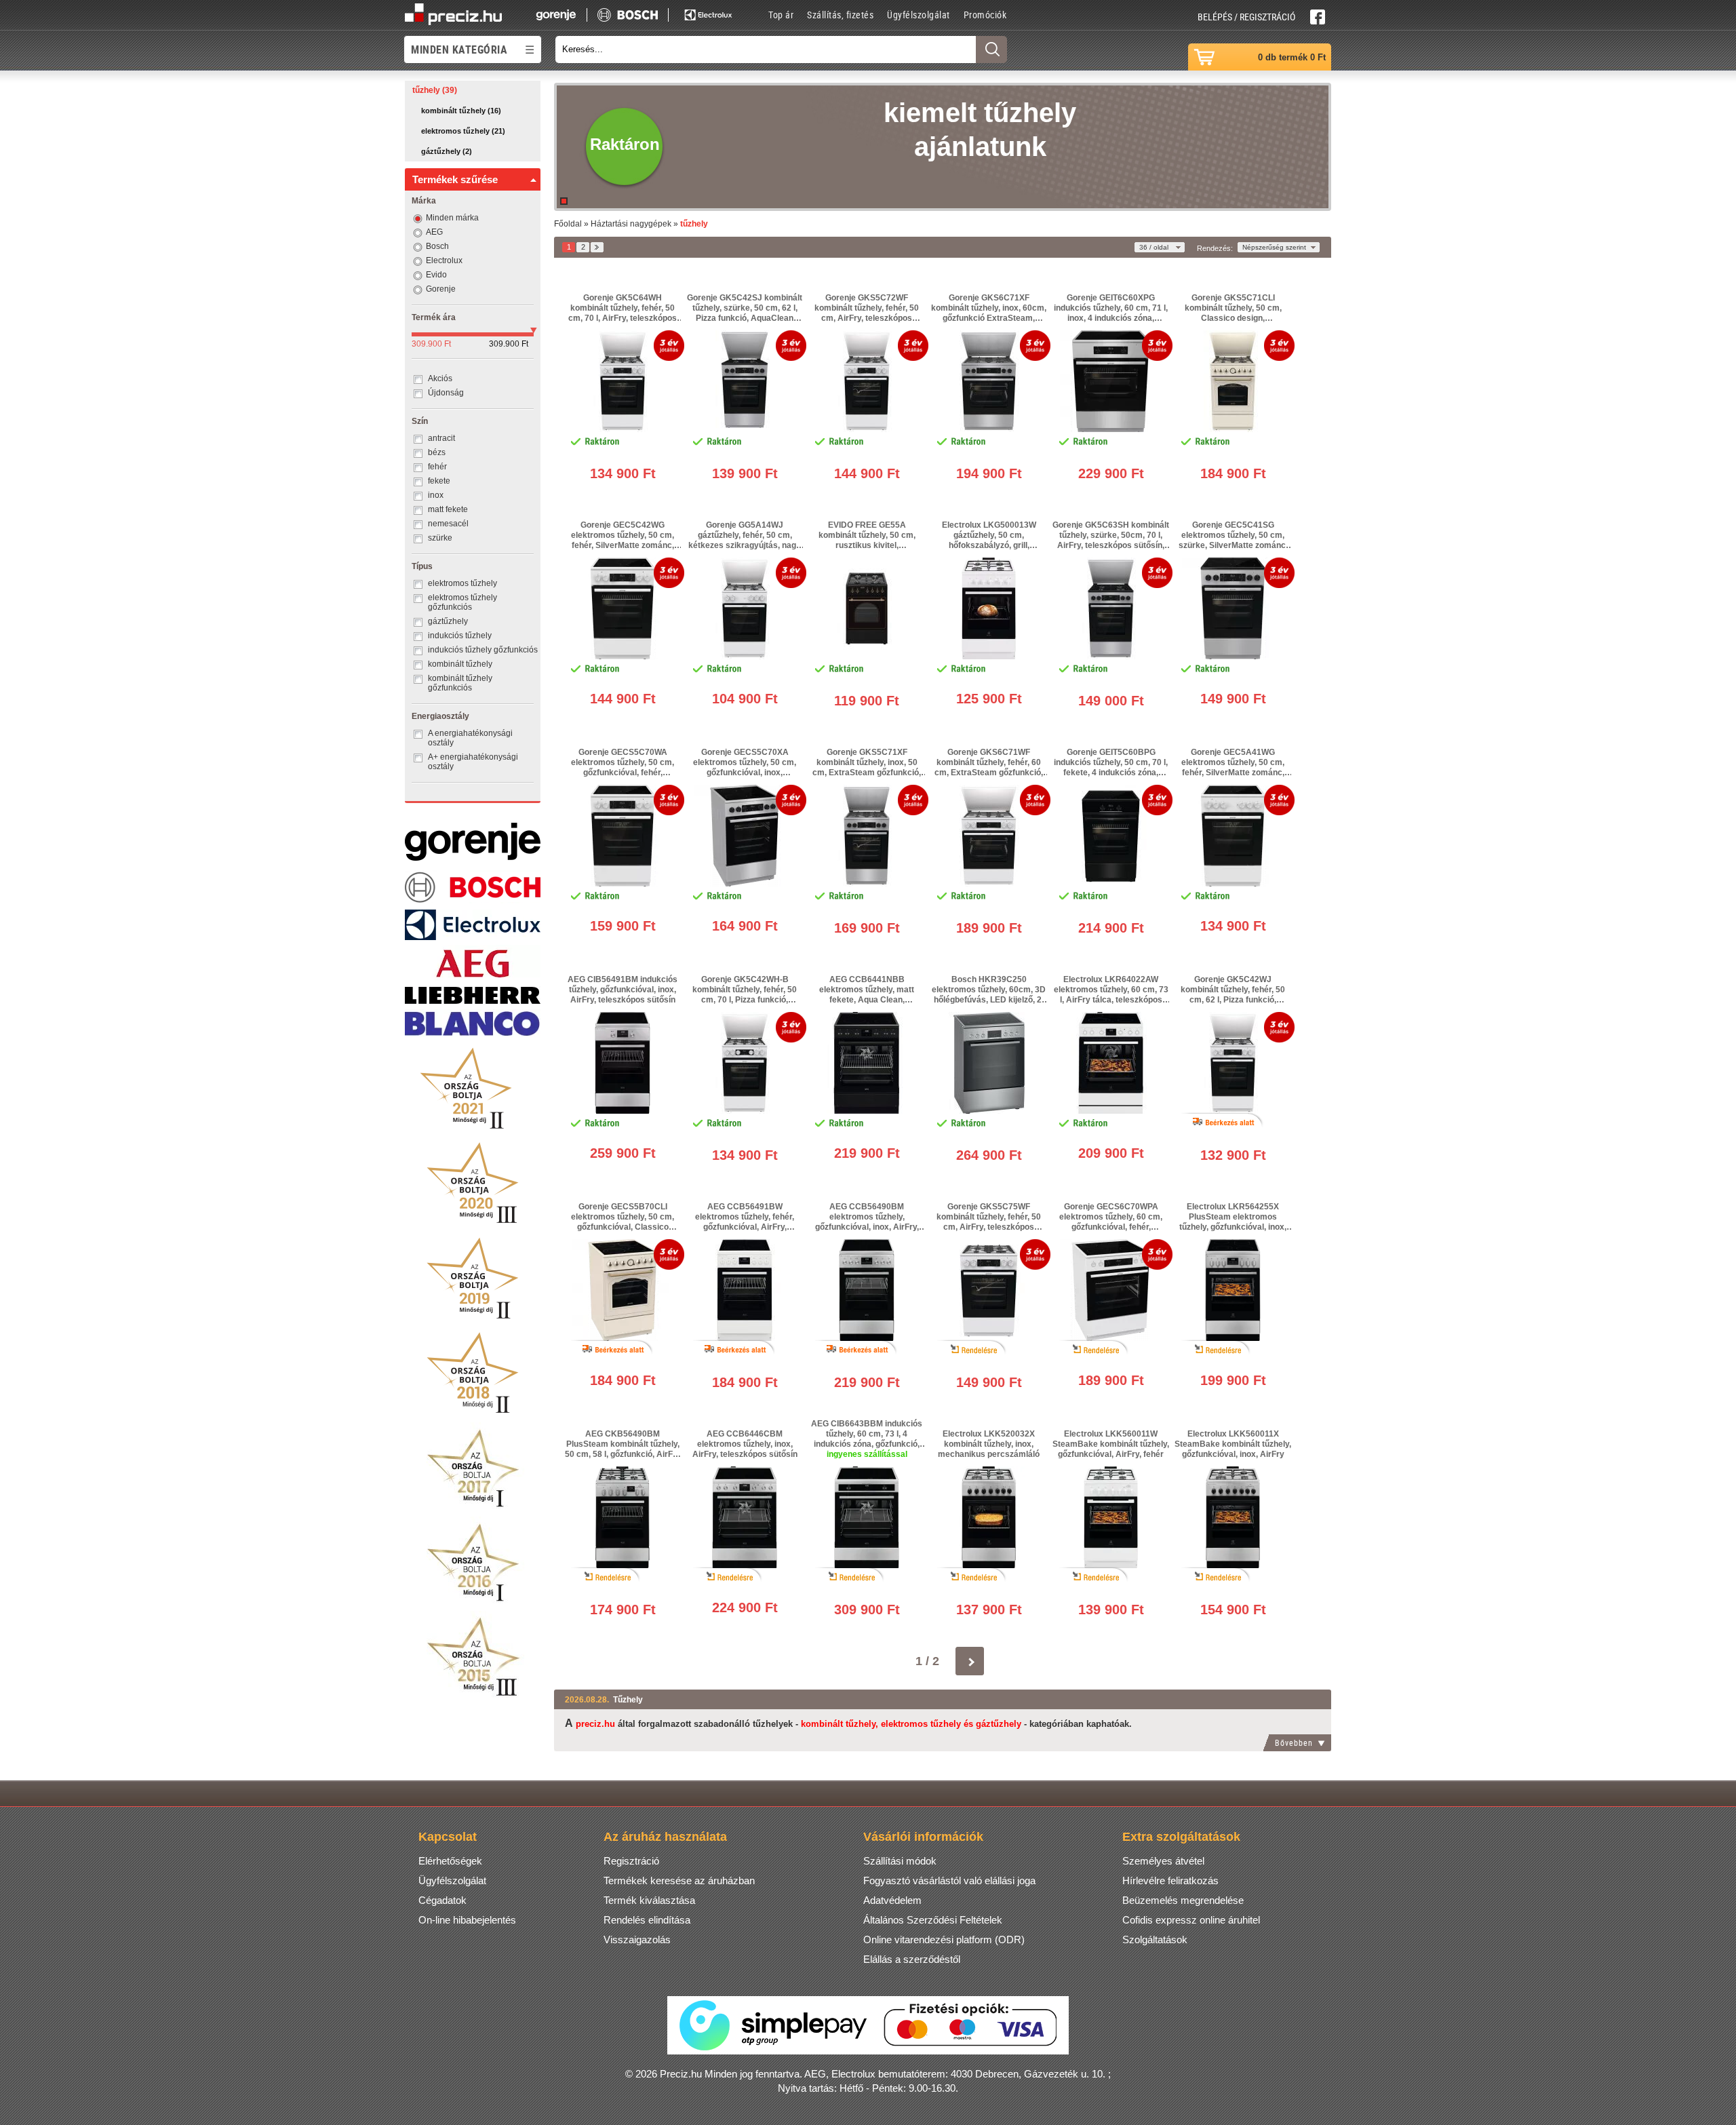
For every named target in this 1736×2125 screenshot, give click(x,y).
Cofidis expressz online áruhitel (1191, 1920)
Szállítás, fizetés (840, 15)
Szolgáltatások (1155, 1939)
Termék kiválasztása (649, 1900)
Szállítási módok (900, 1861)
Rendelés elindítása (647, 1920)
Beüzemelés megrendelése (1183, 1900)
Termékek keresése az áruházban (679, 1880)
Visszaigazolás (637, 1939)
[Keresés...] (991, 50)
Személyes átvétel (1163, 1861)
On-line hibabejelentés (467, 1920)
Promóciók (985, 15)
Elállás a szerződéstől (912, 1959)
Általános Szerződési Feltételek (933, 1920)
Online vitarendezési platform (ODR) (944, 1939)
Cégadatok (442, 1900)
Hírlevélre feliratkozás (1170, 1880)
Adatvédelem (892, 1900)
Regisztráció (631, 1861)
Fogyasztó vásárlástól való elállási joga (949, 1880)
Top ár (781, 15)
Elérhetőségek (450, 1861)
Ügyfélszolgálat (919, 15)
